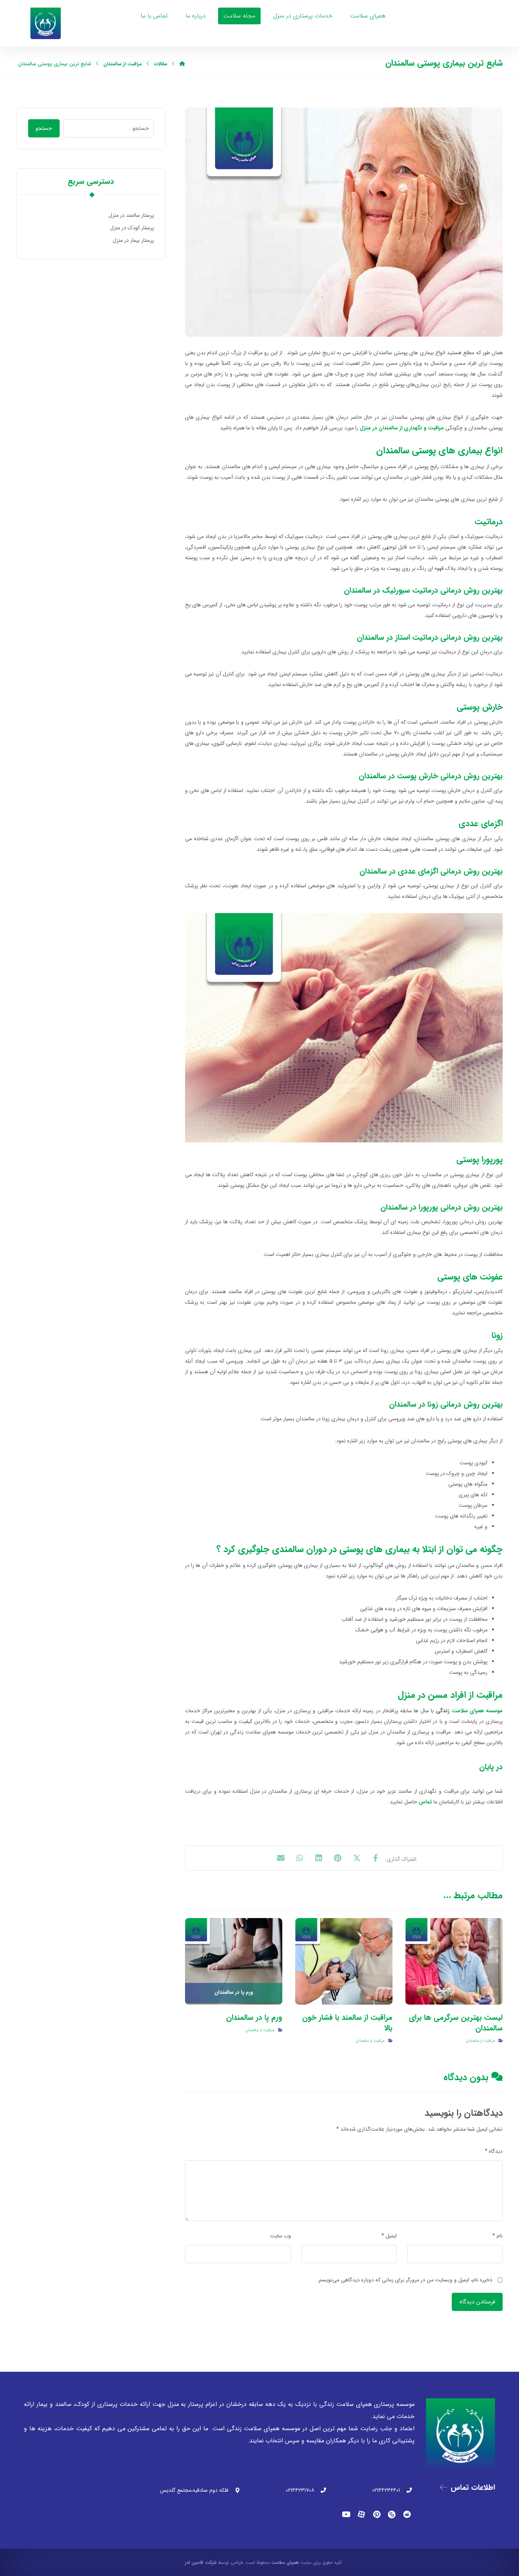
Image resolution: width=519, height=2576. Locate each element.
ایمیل (389, 2236)
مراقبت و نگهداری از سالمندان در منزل (402, 428)
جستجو (44, 128)
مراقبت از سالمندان (480, 2041)
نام (498, 2236)
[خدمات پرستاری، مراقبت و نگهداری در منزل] (46, 23)
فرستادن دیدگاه (477, 2302)
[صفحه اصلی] (182, 64)
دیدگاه (494, 2151)
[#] (407, 2514)
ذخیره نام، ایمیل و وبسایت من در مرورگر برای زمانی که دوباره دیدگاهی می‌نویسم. (405, 2280)
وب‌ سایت (281, 2236)
